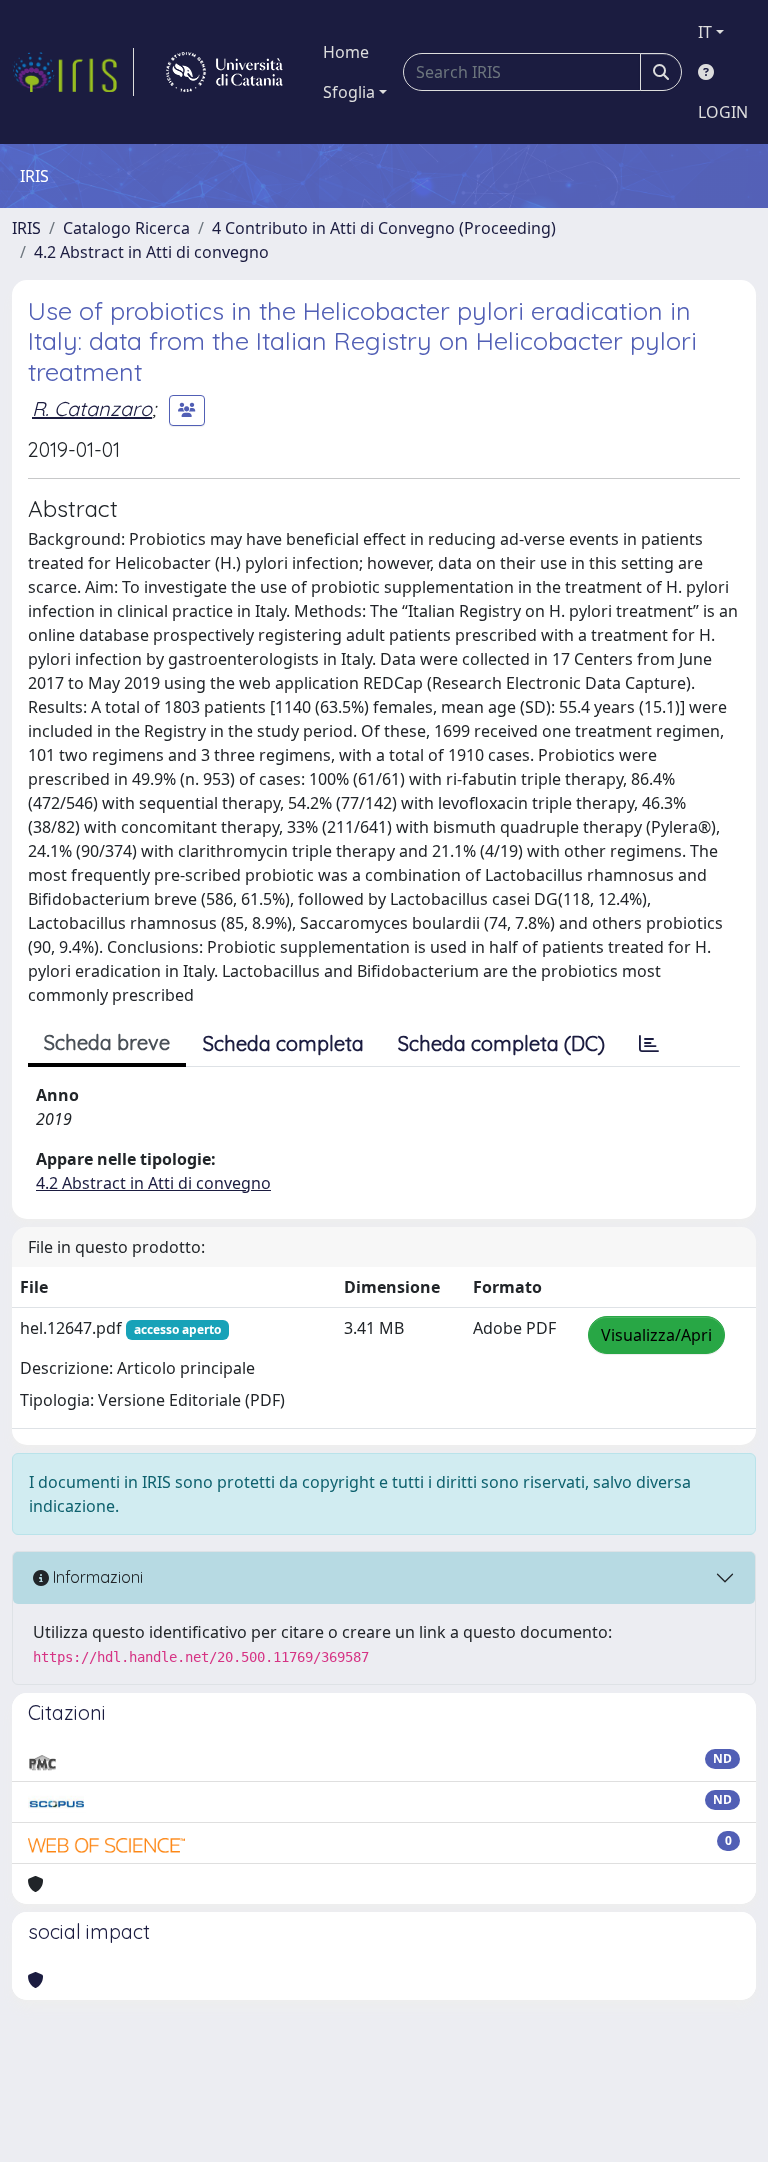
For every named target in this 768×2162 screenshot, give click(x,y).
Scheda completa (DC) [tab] (501, 1043)
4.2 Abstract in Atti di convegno (151, 252)
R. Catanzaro (92, 408)
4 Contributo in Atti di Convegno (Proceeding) (384, 228)
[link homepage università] (224, 72)
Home (346, 52)
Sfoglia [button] (349, 92)
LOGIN (723, 112)
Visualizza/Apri (656, 1335)
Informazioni (96, 1577)
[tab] (649, 1044)
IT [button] (705, 32)
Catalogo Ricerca (126, 228)
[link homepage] (73, 72)
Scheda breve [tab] (107, 1042)
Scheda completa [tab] (283, 1043)
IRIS (26, 228)
